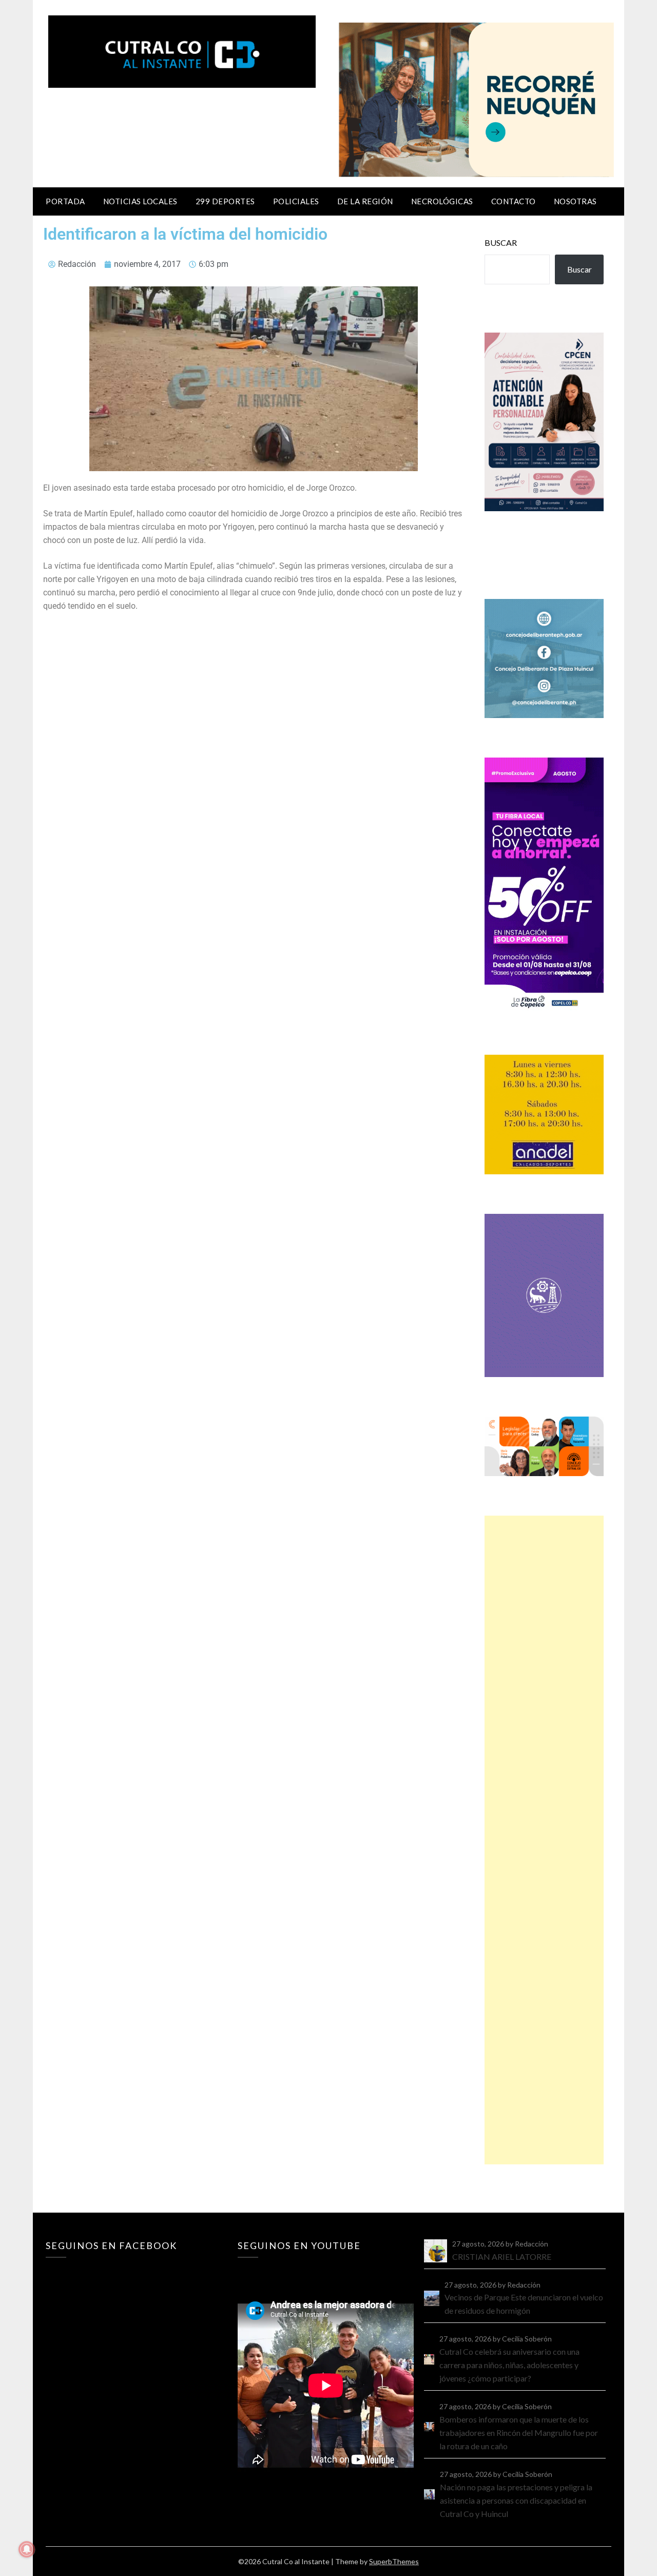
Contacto (514, 201)
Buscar (501, 243)
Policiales (296, 201)
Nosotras (575, 201)
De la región (365, 201)
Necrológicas (442, 201)
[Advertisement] (544, 1840)
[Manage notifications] (27, 2549)
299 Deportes (225, 201)
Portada (65, 201)
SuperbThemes (394, 2561)
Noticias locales (140, 201)
